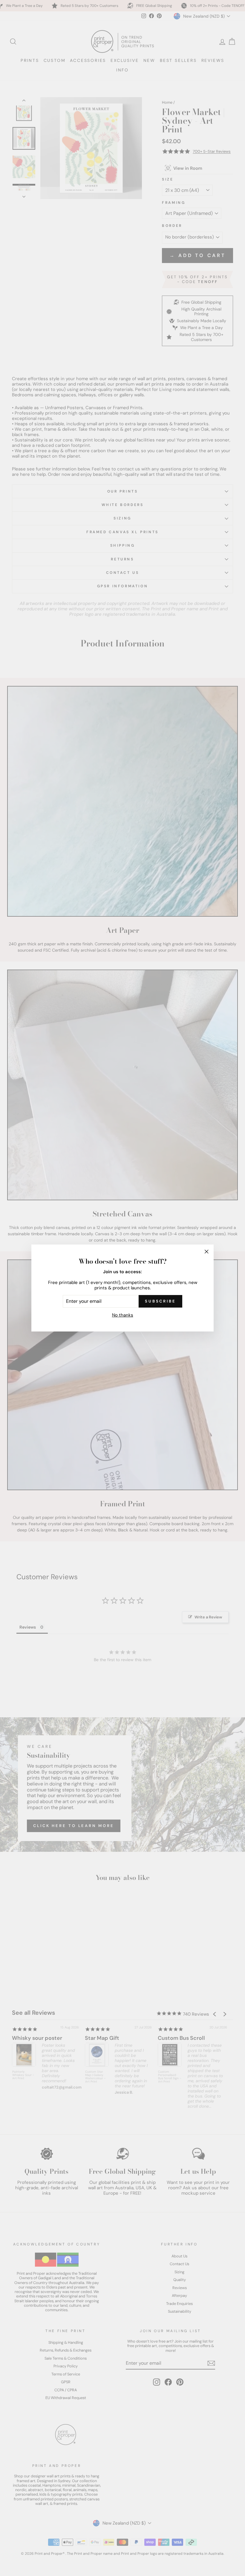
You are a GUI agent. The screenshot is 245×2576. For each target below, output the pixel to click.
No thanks (123, 1315)
